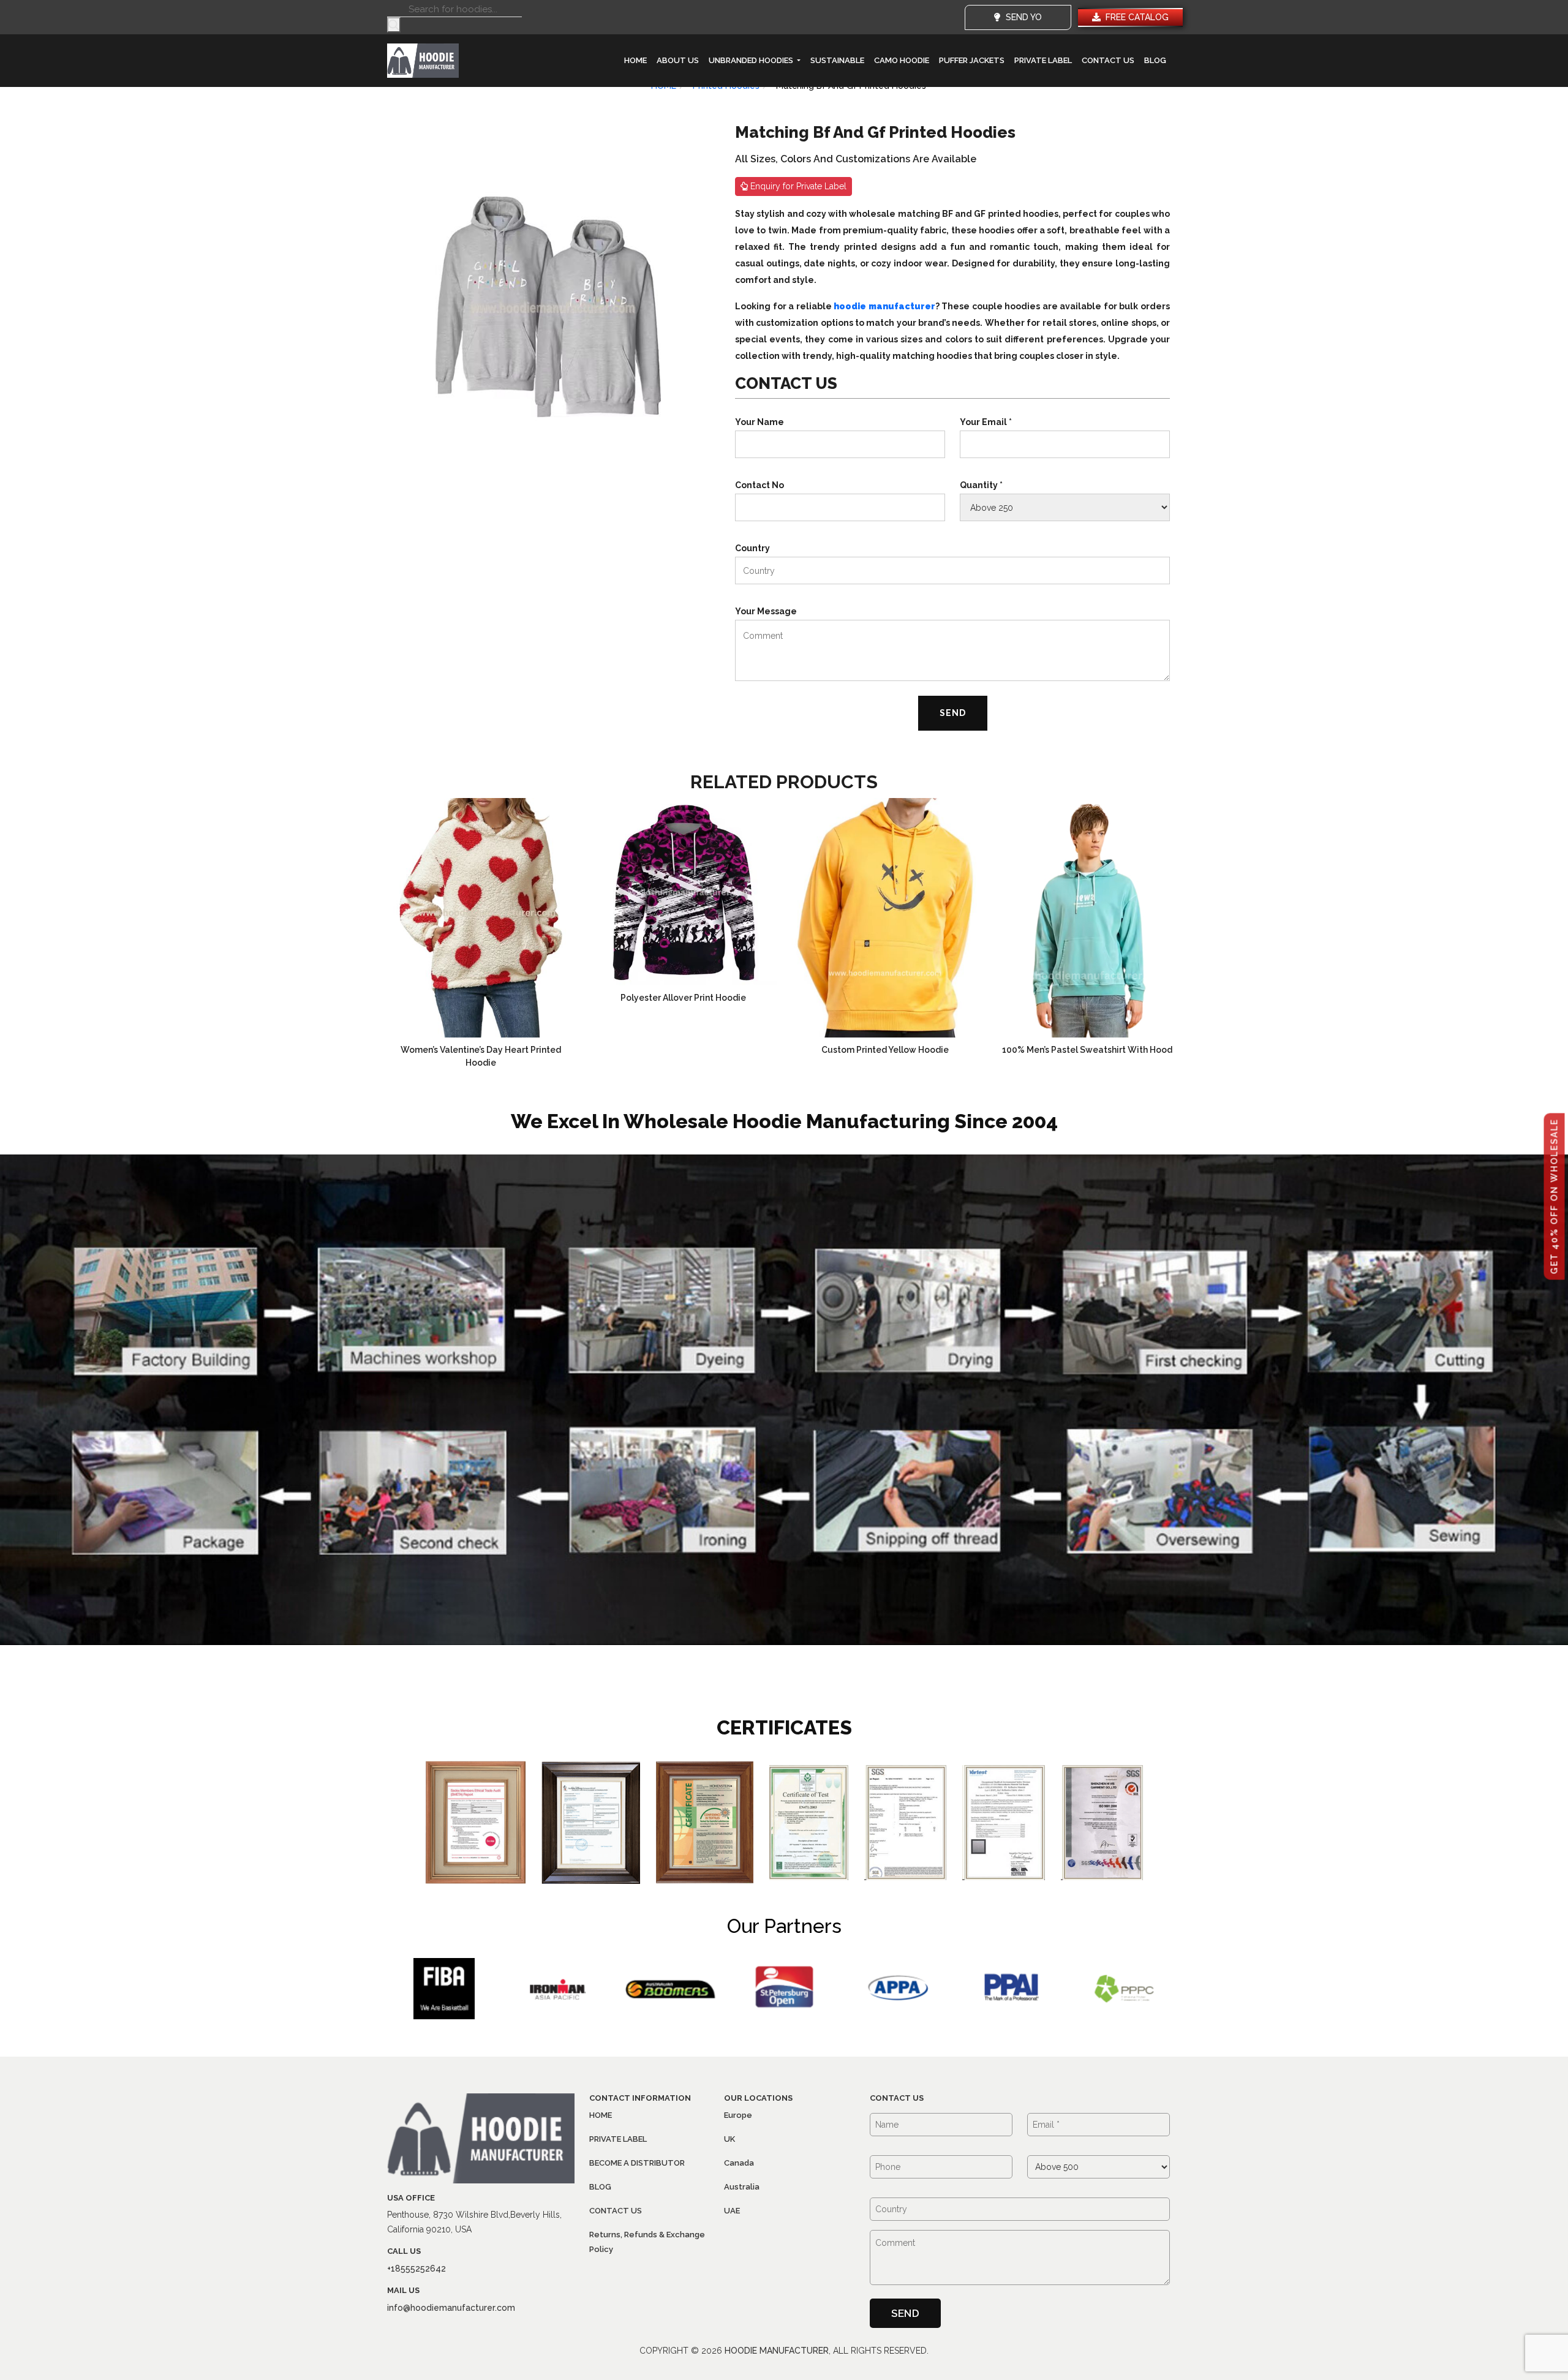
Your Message (766, 611)
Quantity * (981, 485)
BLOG (1155, 60)
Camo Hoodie (902, 60)
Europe (738, 2115)
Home (635, 60)
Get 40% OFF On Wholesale (1555, 1197)
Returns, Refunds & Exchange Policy (647, 2242)
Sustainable (837, 60)
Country (752, 548)
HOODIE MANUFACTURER (777, 2351)
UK (729, 2139)
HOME (601, 2115)
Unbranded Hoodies (752, 60)
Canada (739, 2163)
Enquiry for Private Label (797, 186)
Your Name (759, 422)
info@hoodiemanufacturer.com (451, 2308)
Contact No (759, 485)
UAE (732, 2211)
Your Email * (986, 422)
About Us (678, 60)
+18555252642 (417, 2269)
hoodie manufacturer (884, 306)
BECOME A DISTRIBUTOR (637, 2163)
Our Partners (784, 1926)
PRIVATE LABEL (1043, 60)
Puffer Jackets (972, 60)
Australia (742, 2187)
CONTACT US (1108, 60)
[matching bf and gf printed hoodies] (548, 306)
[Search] (394, 25)
